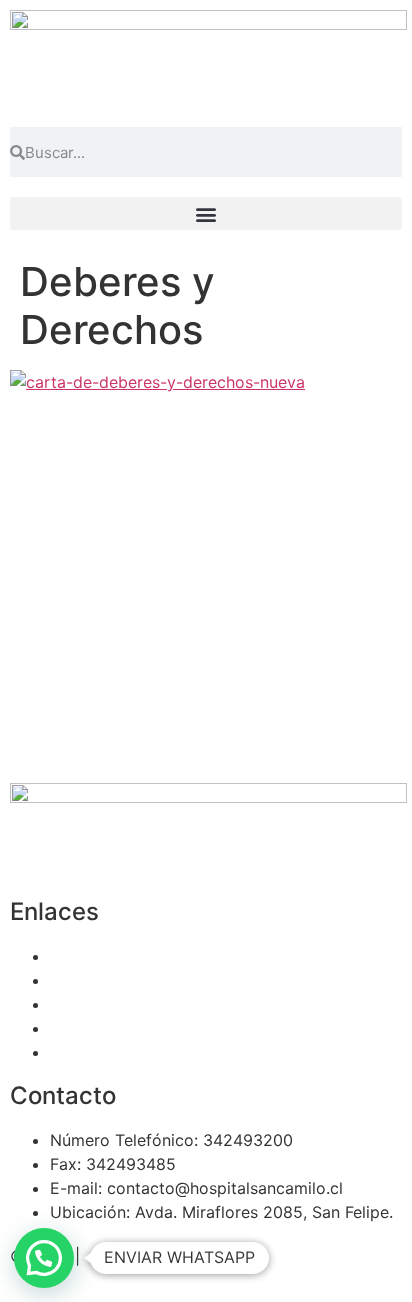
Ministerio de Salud (122, 1004)
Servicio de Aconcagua (137, 956)
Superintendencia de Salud (151, 1052)
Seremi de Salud (111, 1028)
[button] (206, 213)
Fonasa (76, 980)
